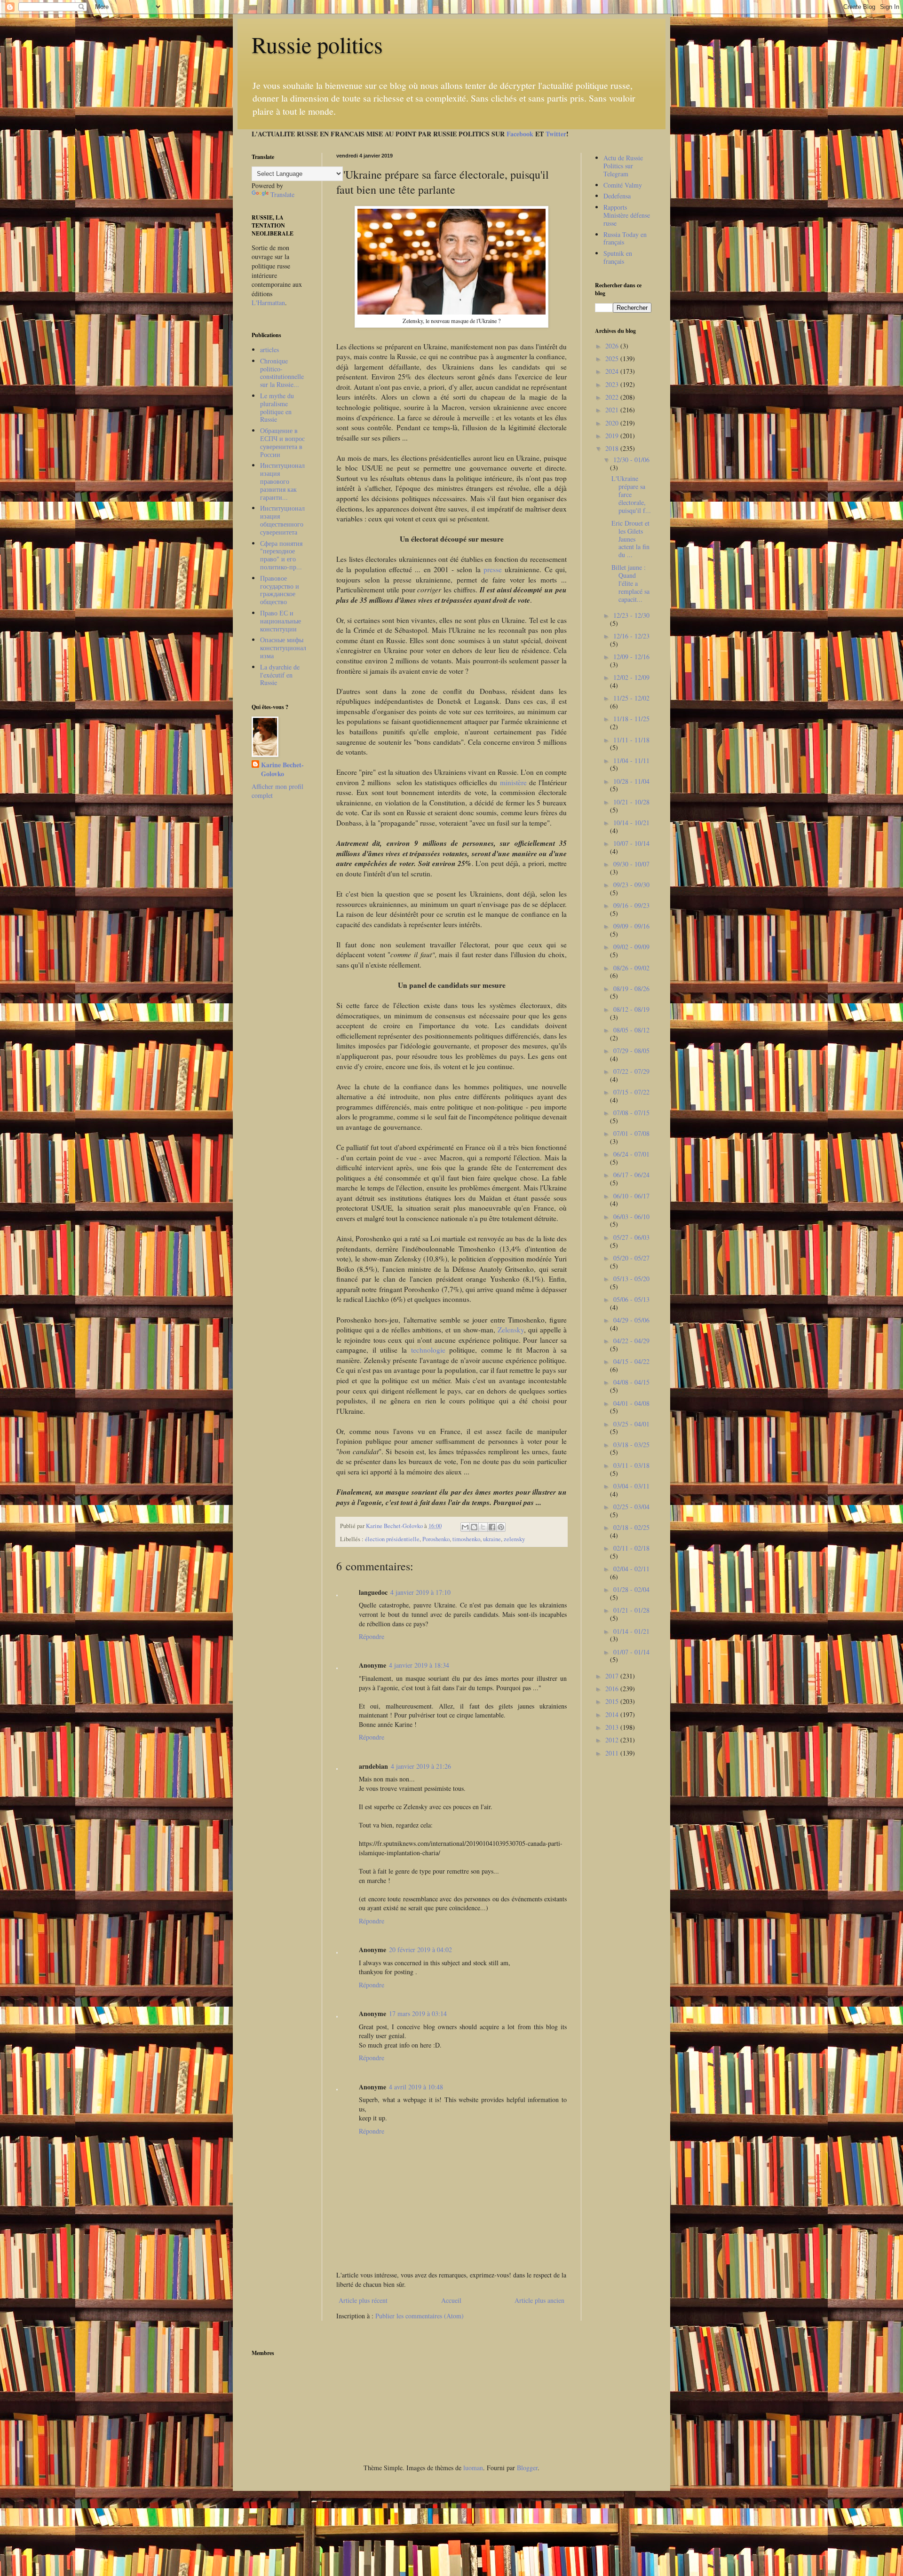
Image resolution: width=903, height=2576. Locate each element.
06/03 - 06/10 (631, 1217)
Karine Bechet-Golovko (282, 769)
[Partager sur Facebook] (492, 1527)
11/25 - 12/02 (631, 698)
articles (269, 350)
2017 (613, 1676)
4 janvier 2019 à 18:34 (419, 1665)
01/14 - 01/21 (631, 1631)
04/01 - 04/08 (631, 1403)
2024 (613, 371)
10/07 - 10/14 (631, 843)
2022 (613, 397)
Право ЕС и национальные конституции (281, 621)
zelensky (514, 1539)
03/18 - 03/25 (631, 1445)
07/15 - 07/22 (631, 1092)
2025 (613, 358)
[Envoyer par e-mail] (465, 1527)
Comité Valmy (623, 185)
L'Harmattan (268, 303)
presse (494, 569)
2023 (613, 384)
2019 (613, 436)
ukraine (492, 1539)
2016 (613, 1689)
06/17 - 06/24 (631, 1175)
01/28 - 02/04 (631, 1589)
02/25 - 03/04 (631, 1507)
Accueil (451, 2300)
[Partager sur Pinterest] (501, 1527)
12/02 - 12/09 (631, 677)
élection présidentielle (392, 1539)
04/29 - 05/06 (631, 1320)
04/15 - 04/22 (631, 1361)
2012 (613, 1740)
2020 (613, 423)
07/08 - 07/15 (631, 1113)
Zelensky (511, 1330)
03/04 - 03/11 (631, 1486)
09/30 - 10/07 (631, 864)
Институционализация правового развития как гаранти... (282, 481)
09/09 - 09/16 (631, 926)
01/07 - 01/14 (631, 1652)
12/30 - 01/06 (631, 460)
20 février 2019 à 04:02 (420, 1950)
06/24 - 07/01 (631, 1154)
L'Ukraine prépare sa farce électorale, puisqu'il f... (631, 494)
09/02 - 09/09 (631, 947)
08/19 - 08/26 (631, 989)
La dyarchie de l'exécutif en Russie (280, 675)
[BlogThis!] (474, 1527)
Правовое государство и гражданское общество (280, 590)
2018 (613, 448)
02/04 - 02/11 (631, 1569)
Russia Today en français (625, 238)
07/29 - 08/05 (631, 1051)
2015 (613, 1701)
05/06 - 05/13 (631, 1299)
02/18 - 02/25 (631, 1527)
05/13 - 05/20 (631, 1279)
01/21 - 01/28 (631, 1610)
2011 (613, 1753)
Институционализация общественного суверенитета (282, 520)
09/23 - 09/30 (631, 885)
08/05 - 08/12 (631, 1030)
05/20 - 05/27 (631, 1258)
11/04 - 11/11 (631, 760)
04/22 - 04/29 (631, 1341)
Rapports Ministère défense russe (627, 215)
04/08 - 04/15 (631, 1382)
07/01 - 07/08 (631, 1133)
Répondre (372, 1636)
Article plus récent (363, 2300)
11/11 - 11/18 (631, 740)
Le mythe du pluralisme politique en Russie (277, 407)
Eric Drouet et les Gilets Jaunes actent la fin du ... (630, 539)
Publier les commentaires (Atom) (420, 2316)
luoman (473, 2468)
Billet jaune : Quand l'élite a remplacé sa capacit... (630, 583)
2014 (613, 1714)
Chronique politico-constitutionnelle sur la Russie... (282, 373)
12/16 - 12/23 (631, 636)
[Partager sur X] (483, 1527)
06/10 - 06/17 (631, 1196)
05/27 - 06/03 (631, 1237)
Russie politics (317, 44)
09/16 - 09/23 (631, 905)
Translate (282, 194)
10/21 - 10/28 (631, 802)
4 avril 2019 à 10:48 (416, 2087)
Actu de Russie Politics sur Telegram (623, 166)
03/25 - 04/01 (631, 1424)
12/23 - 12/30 (631, 615)
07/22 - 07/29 (631, 1071)
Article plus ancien (539, 2300)
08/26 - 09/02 (631, 968)
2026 (613, 346)
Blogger (527, 2468)
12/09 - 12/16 (631, 657)
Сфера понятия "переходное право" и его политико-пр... (281, 555)
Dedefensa (617, 196)
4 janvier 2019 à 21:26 (421, 1766)
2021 (613, 410)
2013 (613, 1727)
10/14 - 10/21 (631, 823)
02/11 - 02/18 (631, 1548)
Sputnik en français (618, 257)
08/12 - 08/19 (631, 1009)
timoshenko (466, 1539)
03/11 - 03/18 (631, 1465)
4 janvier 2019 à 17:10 (420, 1592)
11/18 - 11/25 (631, 719)
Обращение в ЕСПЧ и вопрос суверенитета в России (282, 442)
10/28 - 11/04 (631, 781)
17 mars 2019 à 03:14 (418, 2013)
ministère (515, 782)
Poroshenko (436, 1539)
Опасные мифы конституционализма (283, 648)
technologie (430, 1350)
